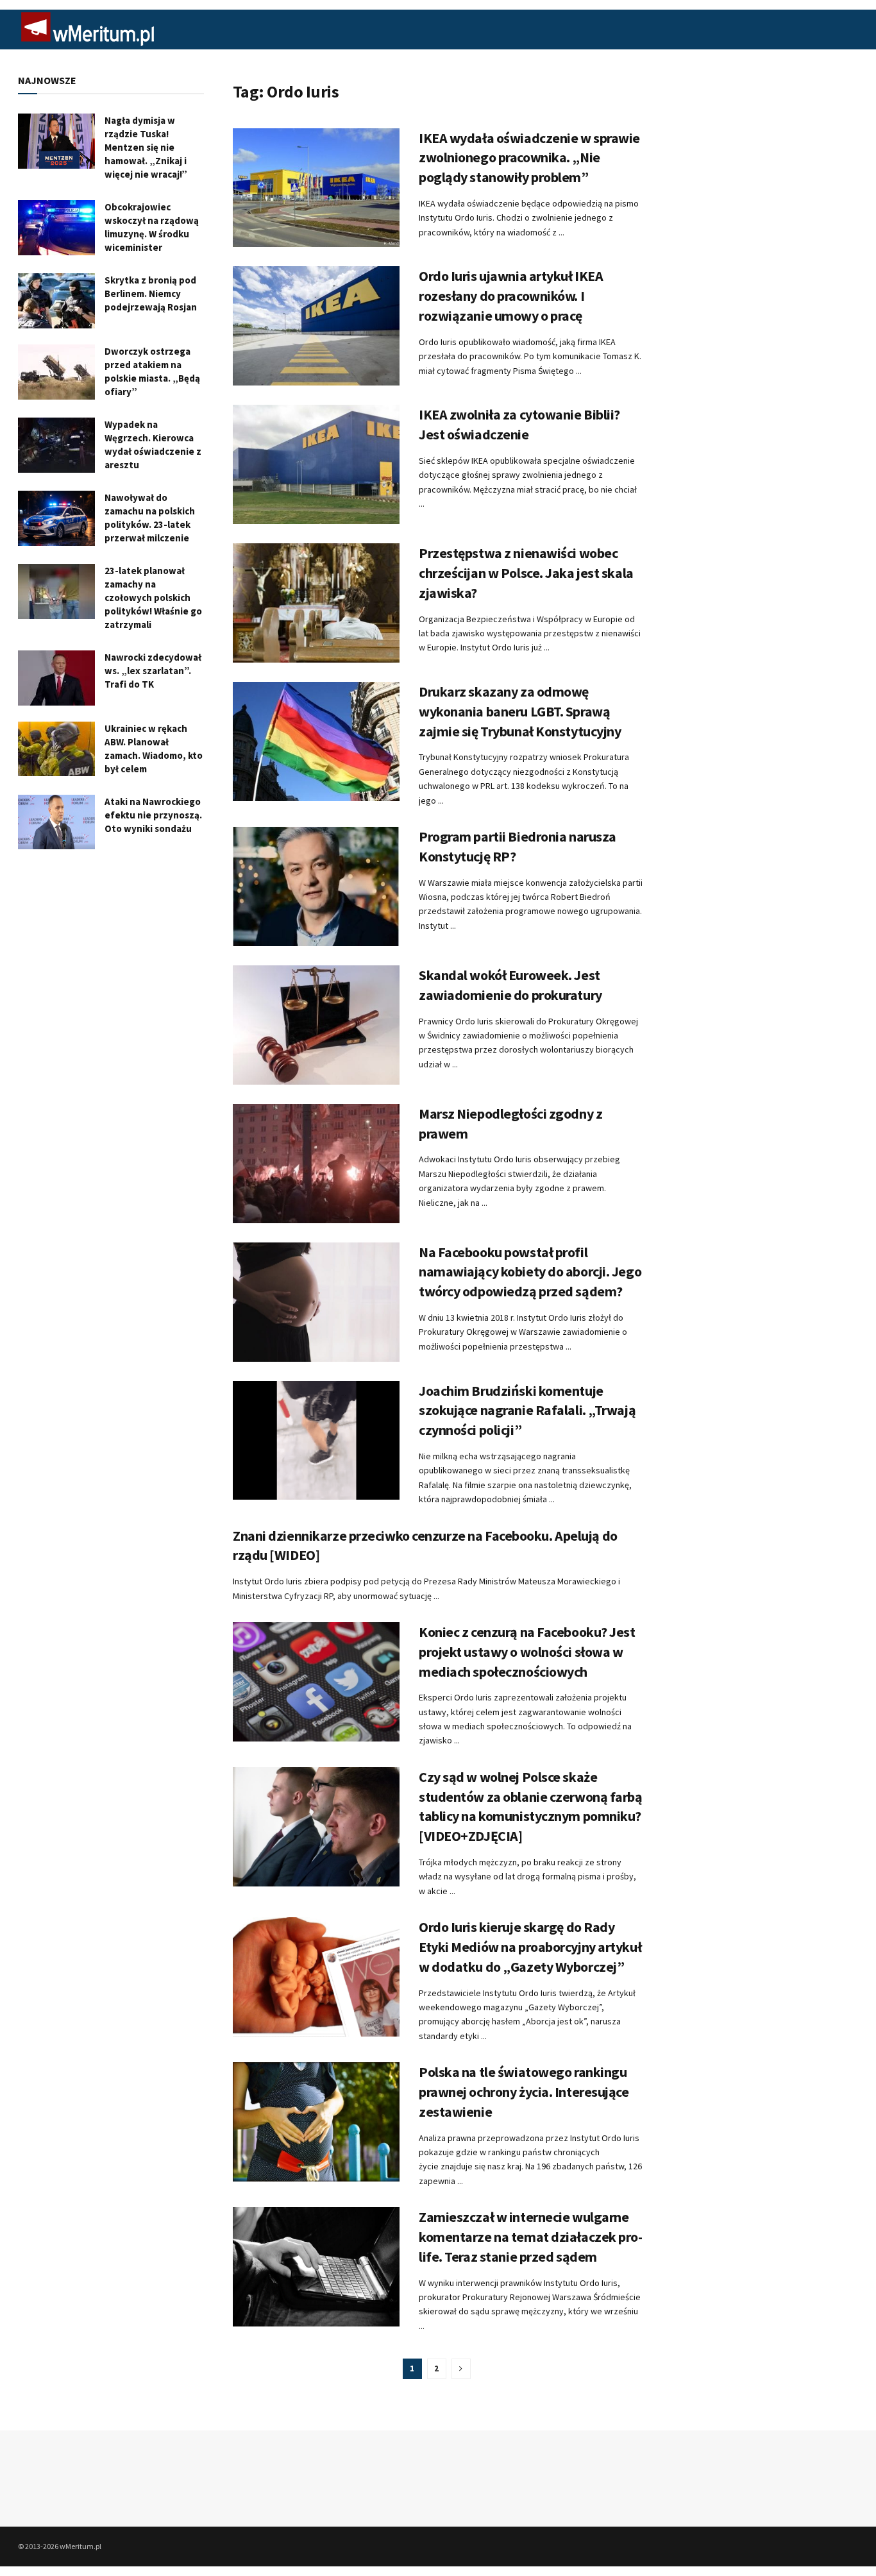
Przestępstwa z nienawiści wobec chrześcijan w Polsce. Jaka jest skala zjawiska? (526, 573)
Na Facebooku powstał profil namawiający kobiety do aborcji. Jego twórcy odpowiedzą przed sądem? (530, 1272)
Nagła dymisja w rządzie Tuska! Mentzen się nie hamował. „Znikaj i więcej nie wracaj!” (146, 147)
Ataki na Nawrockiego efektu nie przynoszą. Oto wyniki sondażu (153, 815)
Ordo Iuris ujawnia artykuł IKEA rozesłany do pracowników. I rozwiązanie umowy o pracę (511, 296)
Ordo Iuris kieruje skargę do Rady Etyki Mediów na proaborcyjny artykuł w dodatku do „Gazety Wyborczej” (530, 1947)
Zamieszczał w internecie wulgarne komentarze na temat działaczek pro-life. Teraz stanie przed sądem (531, 2237)
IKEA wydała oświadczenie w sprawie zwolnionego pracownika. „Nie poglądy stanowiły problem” (529, 158)
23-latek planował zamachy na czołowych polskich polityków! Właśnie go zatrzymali (153, 597)
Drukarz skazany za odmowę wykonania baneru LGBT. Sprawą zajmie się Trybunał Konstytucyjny (520, 711)
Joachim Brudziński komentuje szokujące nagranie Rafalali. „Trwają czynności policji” (527, 1411)
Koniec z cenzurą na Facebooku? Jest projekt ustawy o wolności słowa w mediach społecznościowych (527, 1652)
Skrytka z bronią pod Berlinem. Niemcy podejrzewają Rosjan (151, 293)
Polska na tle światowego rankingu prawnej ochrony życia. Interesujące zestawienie (524, 2092)
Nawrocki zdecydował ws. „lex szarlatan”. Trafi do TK (153, 671)
